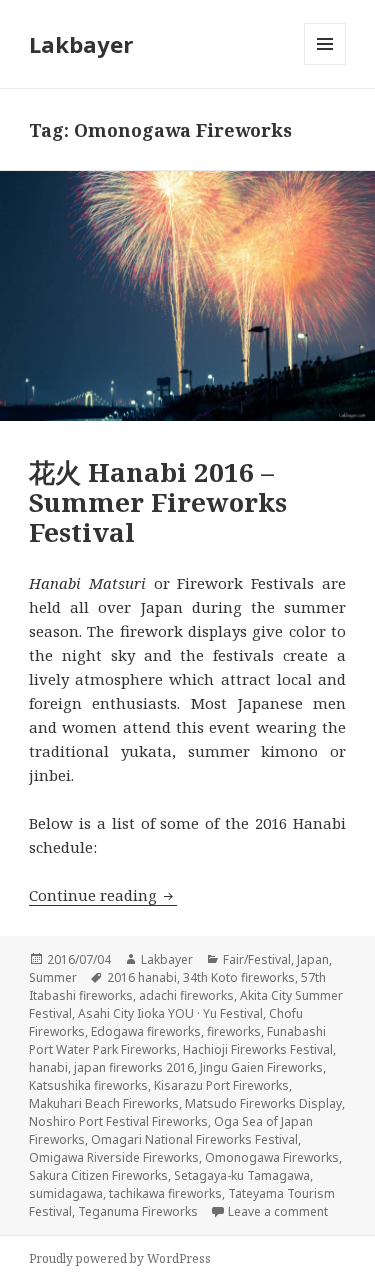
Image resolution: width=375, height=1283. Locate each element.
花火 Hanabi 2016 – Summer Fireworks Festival (158, 502)
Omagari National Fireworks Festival (194, 1139)
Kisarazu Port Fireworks (221, 1085)
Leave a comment (278, 1211)
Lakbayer (81, 44)
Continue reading (103, 895)
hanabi (48, 1067)
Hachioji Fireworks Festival (258, 1049)
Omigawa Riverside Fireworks (114, 1157)
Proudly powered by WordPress (120, 1258)
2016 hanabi (142, 977)
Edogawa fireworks (146, 1031)
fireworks (234, 1031)
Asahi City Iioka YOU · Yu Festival (170, 1013)
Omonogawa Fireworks (272, 1157)
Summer (53, 977)
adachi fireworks (186, 995)
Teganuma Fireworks (138, 1211)
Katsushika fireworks (88, 1085)
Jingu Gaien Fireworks (261, 1067)
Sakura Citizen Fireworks (98, 1175)
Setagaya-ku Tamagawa (242, 1175)
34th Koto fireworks (239, 977)
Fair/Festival (257, 959)
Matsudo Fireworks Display (263, 1103)
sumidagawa (66, 1193)
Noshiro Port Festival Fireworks (118, 1121)
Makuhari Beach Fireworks (104, 1103)
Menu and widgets (325, 64)
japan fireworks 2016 (134, 1067)
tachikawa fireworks (165, 1193)
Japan (313, 959)
